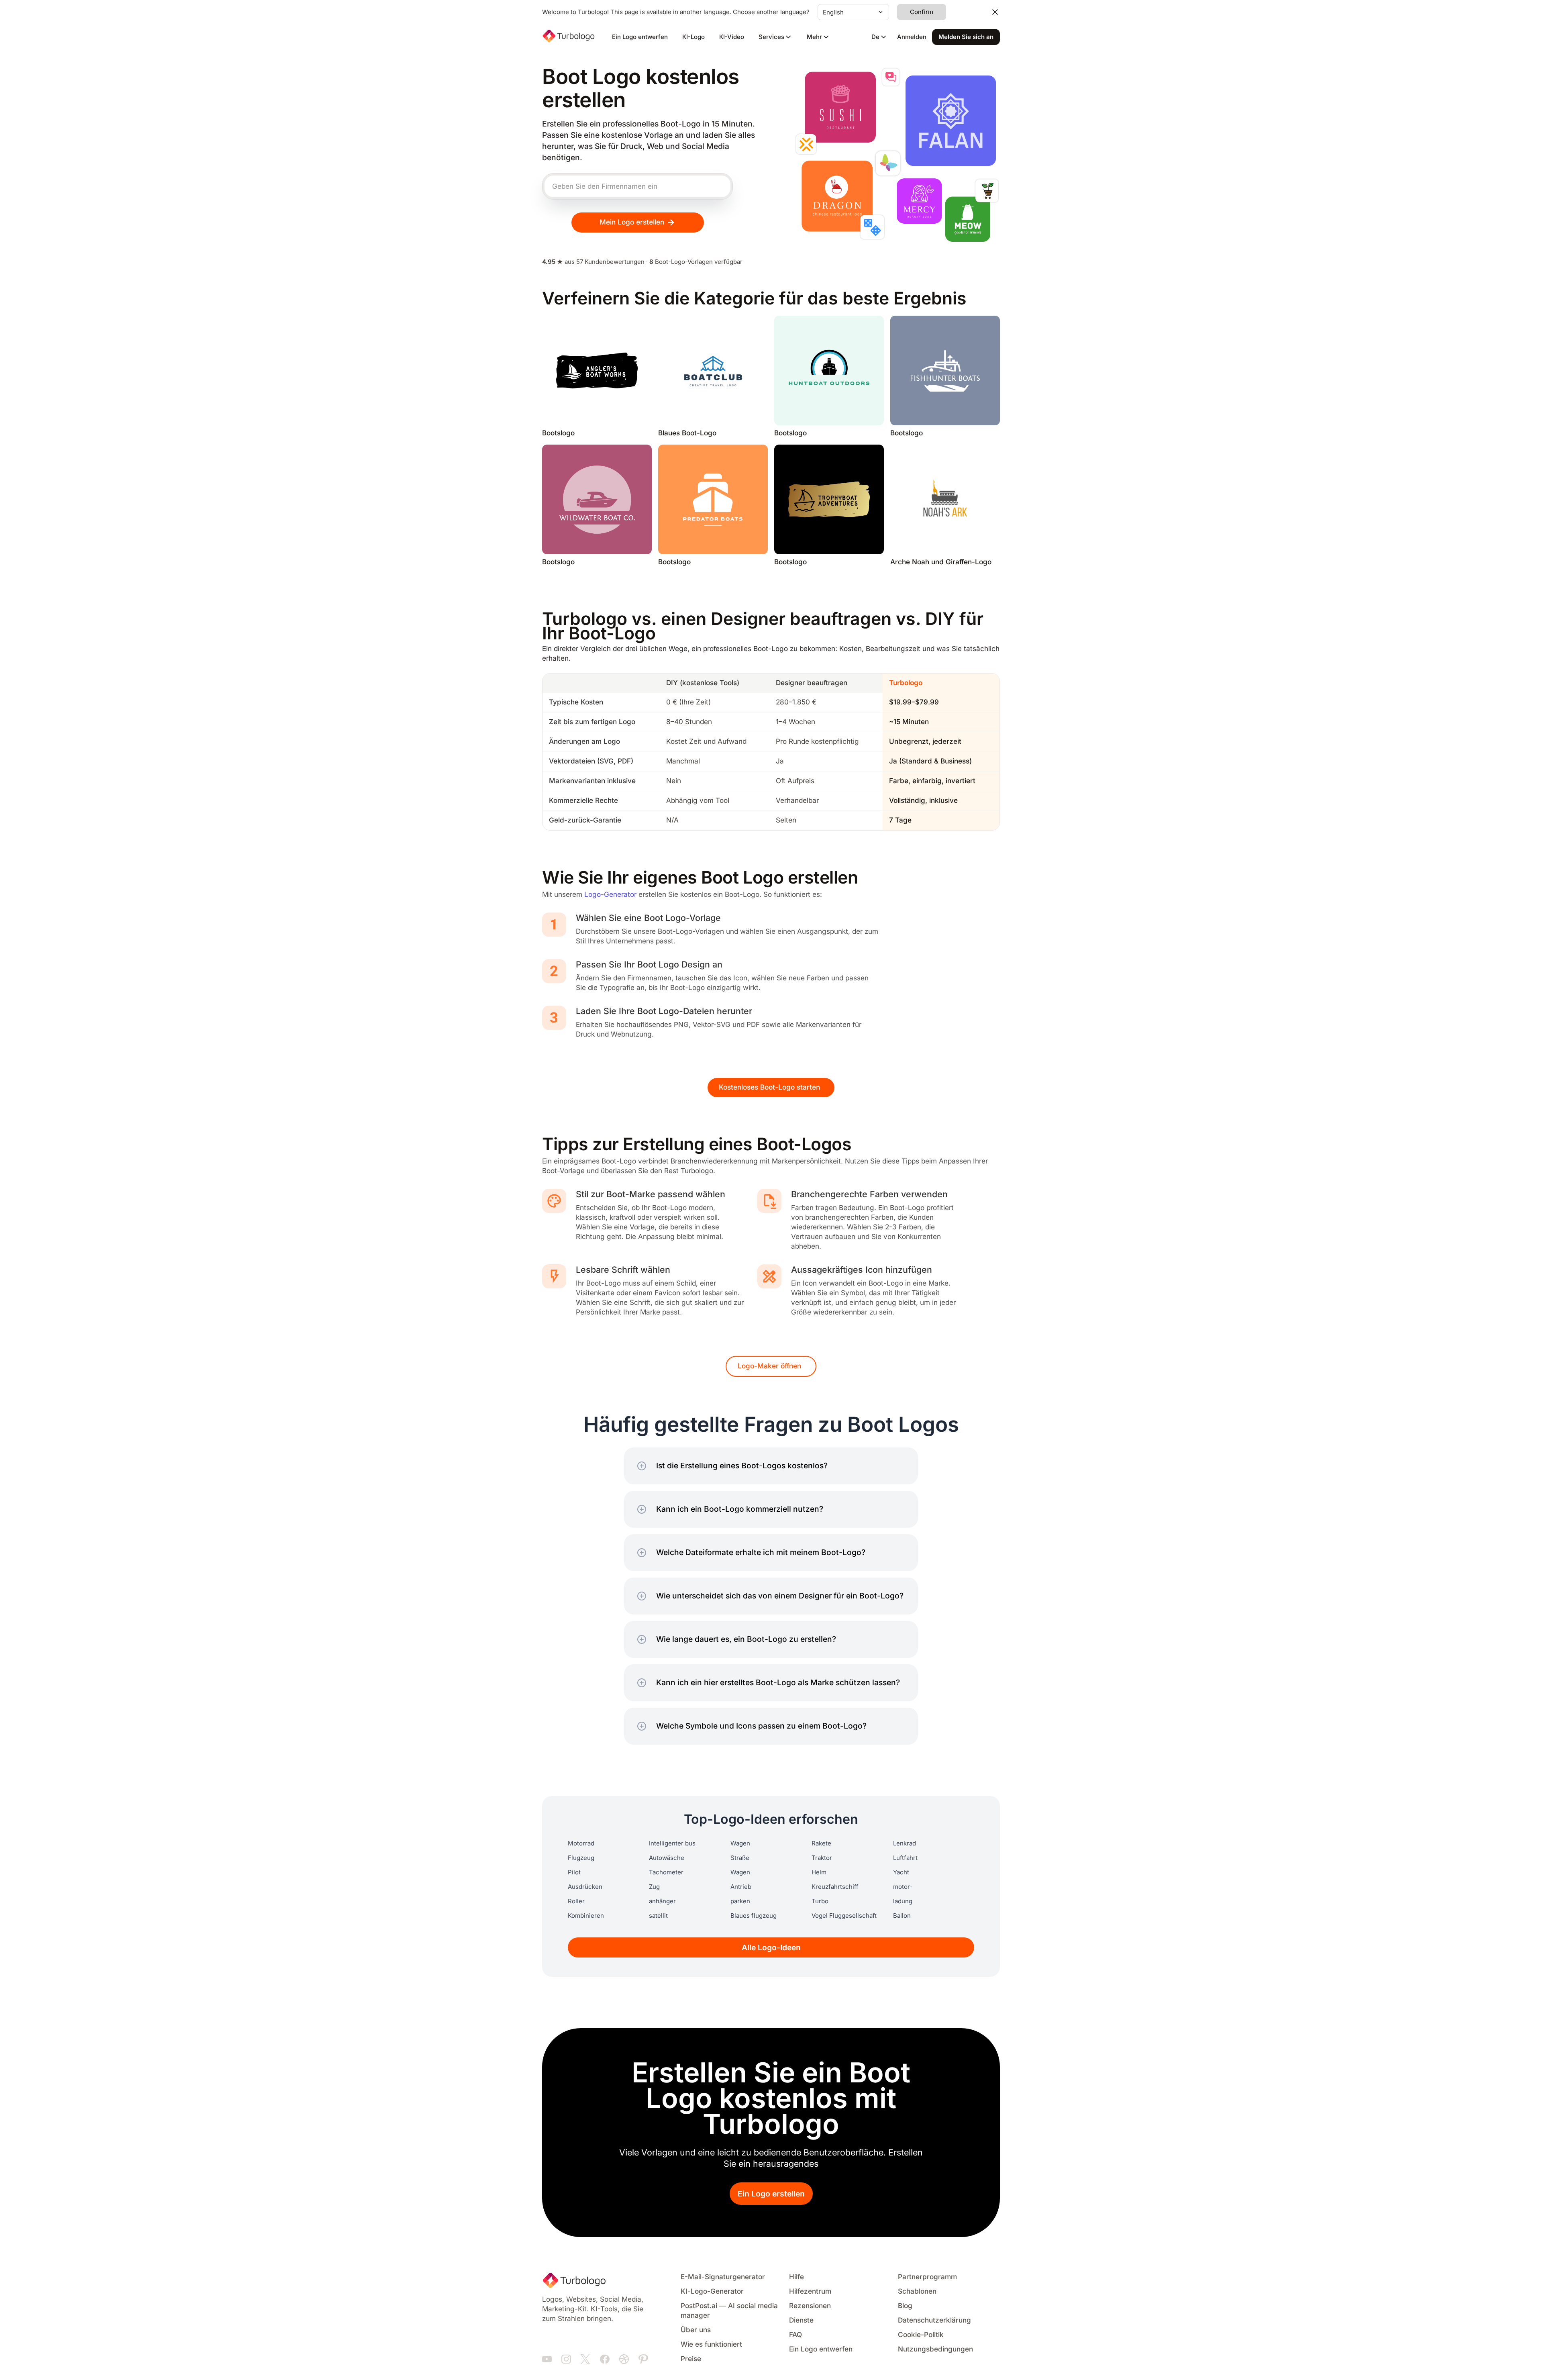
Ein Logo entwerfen (640, 37)
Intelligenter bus (672, 1843)
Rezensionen (810, 2306)
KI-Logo (693, 37)
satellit (658, 1916)
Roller (576, 1901)
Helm (819, 1872)
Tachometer (666, 1872)
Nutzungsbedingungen (935, 2349)
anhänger (662, 1901)
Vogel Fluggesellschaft (844, 1916)
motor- (903, 1887)
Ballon (902, 1916)
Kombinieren (586, 1916)
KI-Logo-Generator (712, 2291)
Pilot (574, 1872)
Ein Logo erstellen (771, 2194)
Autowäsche (667, 1858)
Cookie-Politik (921, 2335)
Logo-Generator (610, 895)
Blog (905, 2306)
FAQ (795, 2335)
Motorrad (581, 1843)
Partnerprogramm (927, 2277)
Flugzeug (581, 1858)
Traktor (822, 1858)
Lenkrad (905, 1843)
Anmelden (912, 37)
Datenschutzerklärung (934, 2320)
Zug (654, 1887)
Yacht (901, 1872)
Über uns (696, 2330)
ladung (903, 1901)
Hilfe (796, 2277)
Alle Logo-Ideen (771, 1948)
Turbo (820, 1901)
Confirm (922, 12)
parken (740, 1901)
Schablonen (917, 2291)
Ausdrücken (585, 1887)
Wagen (740, 1843)
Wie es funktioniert (711, 2344)
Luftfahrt (905, 1858)
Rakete (821, 1843)
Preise (691, 2359)
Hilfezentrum (810, 2291)
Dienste (801, 2320)
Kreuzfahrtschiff (835, 1887)
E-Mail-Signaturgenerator (723, 2277)
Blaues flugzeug (754, 1916)
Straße (740, 1858)
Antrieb (741, 1887)
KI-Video (732, 37)
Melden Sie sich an (966, 37)
